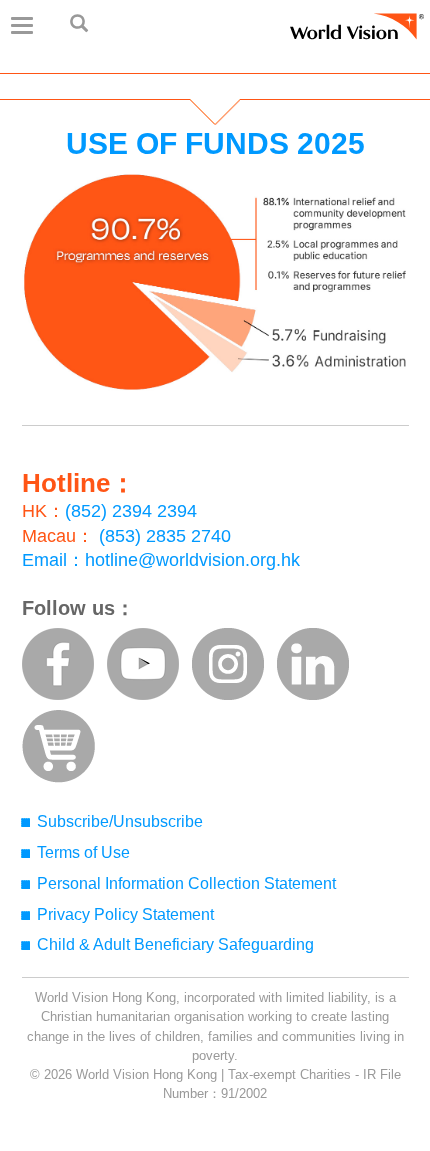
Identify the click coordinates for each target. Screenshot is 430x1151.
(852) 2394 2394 (131, 511)
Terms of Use (83, 852)
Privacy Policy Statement (125, 914)
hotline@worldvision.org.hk (192, 560)
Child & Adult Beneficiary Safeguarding (175, 944)
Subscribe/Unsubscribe (120, 821)
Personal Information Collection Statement (186, 883)
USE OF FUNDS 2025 (215, 143)
